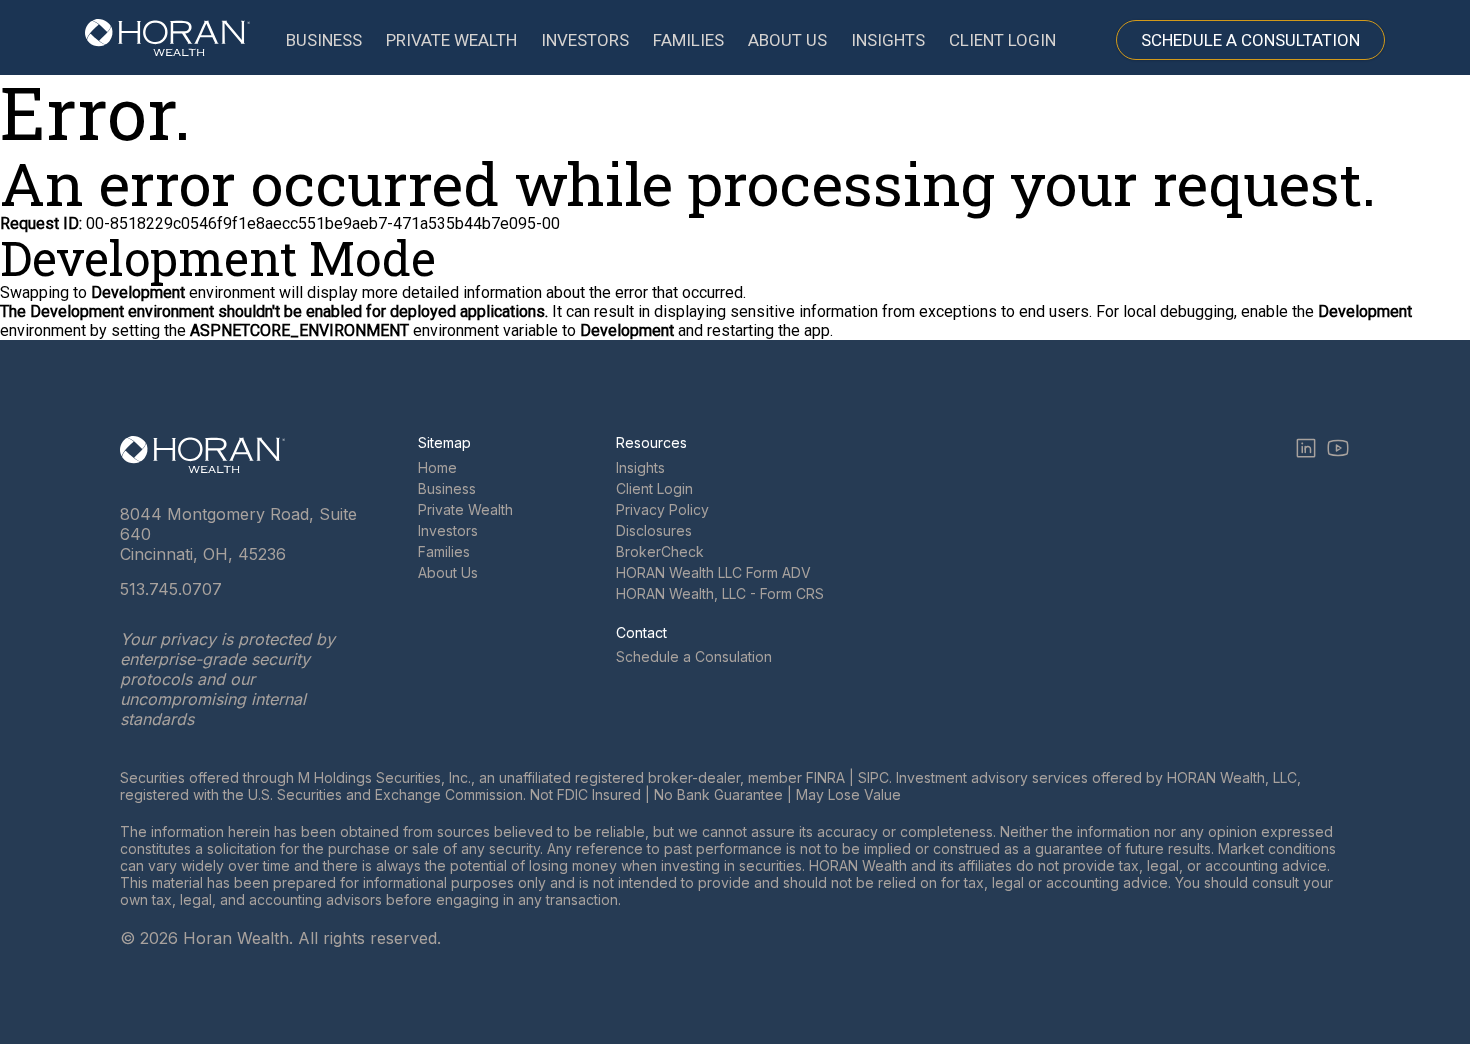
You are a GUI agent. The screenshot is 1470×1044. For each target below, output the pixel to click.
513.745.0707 (171, 589)
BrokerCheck (660, 551)
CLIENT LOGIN (1002, 40)
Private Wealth (465, 509)
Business (447, 488)
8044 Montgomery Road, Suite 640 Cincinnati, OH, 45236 (238, 534)
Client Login (654, 488)
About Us (448, 572)
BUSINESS (324, 40)
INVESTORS (585, 40)
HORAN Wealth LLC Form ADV (713, 572)
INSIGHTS (888, 40)
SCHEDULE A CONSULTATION (1250, 40)
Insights (640, 467)
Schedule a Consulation (694, 656)
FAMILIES (688, 40)
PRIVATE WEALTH (451, 40)
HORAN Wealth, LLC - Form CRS (720, 593)
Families (444, 551)
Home (437, 467)
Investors (448, 530)
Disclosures (654, 530)
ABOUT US (787, 40)
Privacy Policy (662, 509)
